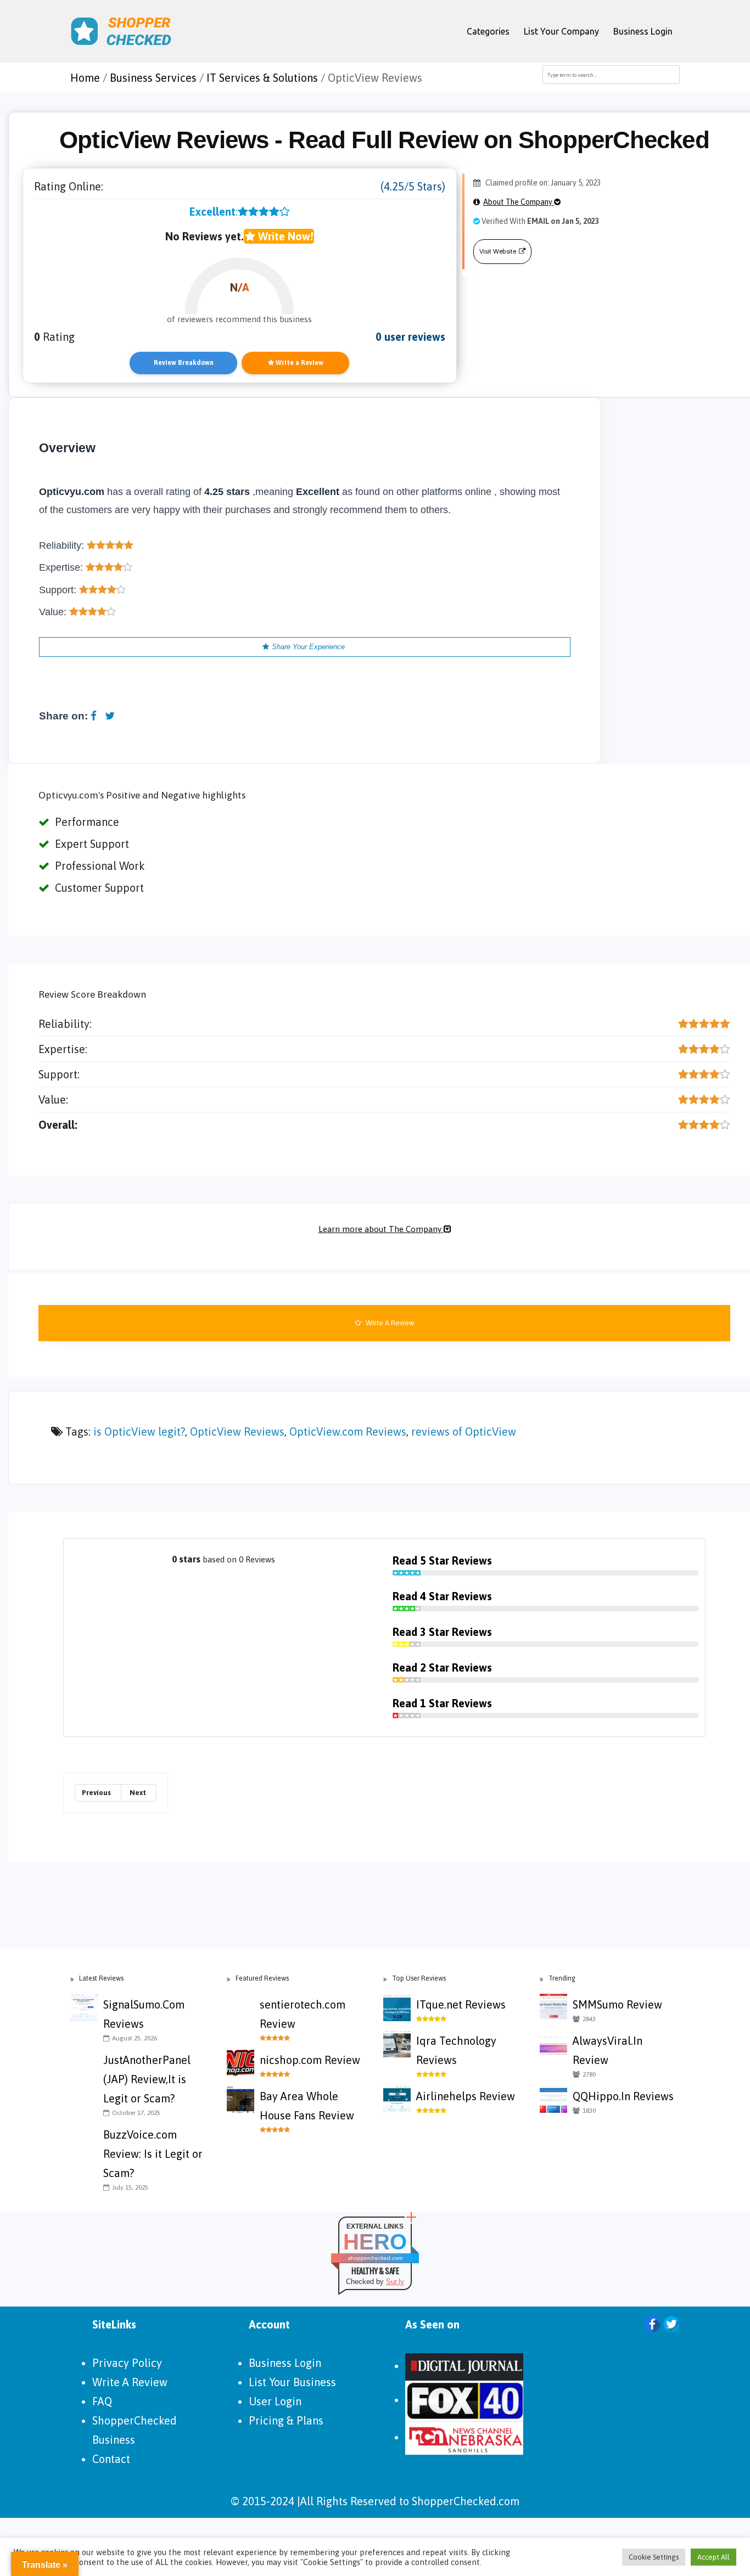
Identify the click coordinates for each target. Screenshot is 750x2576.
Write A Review (389, 1323)
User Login (275, 2401)
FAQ (102, 2401)
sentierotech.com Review (303, 2014)
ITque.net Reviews (461, 2004)
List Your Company (561, 31)
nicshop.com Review (310, 2060)
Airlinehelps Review (466, 2096)
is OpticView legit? (139, 1432)
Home (85, 78)
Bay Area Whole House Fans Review (307, 2106)
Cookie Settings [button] (654, 2557)
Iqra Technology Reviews (456, 2050)
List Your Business (292, 2382)
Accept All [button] (713, 2557)
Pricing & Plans (286, 2420)
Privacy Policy (127, 2363)
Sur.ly (395, 2282)
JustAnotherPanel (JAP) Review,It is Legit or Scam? (147, 2079)
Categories (488, 31)
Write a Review (299, 363)
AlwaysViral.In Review (608, 2050)
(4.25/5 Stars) (413, 186)
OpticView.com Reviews (348, 1432)
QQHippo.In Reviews (623, 2096)
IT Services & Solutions (262, 78)
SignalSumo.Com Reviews (144, 2014)
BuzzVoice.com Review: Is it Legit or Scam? (153, 2154)
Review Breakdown (184, 363)
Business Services (153, 78)
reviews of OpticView (464, 1432)
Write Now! (284, 236)
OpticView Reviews (237, 1432)
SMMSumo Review (617, 2004)
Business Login (643, 31)
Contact (111, 2459)
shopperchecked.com (375, 2258)
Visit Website (498, 251)
